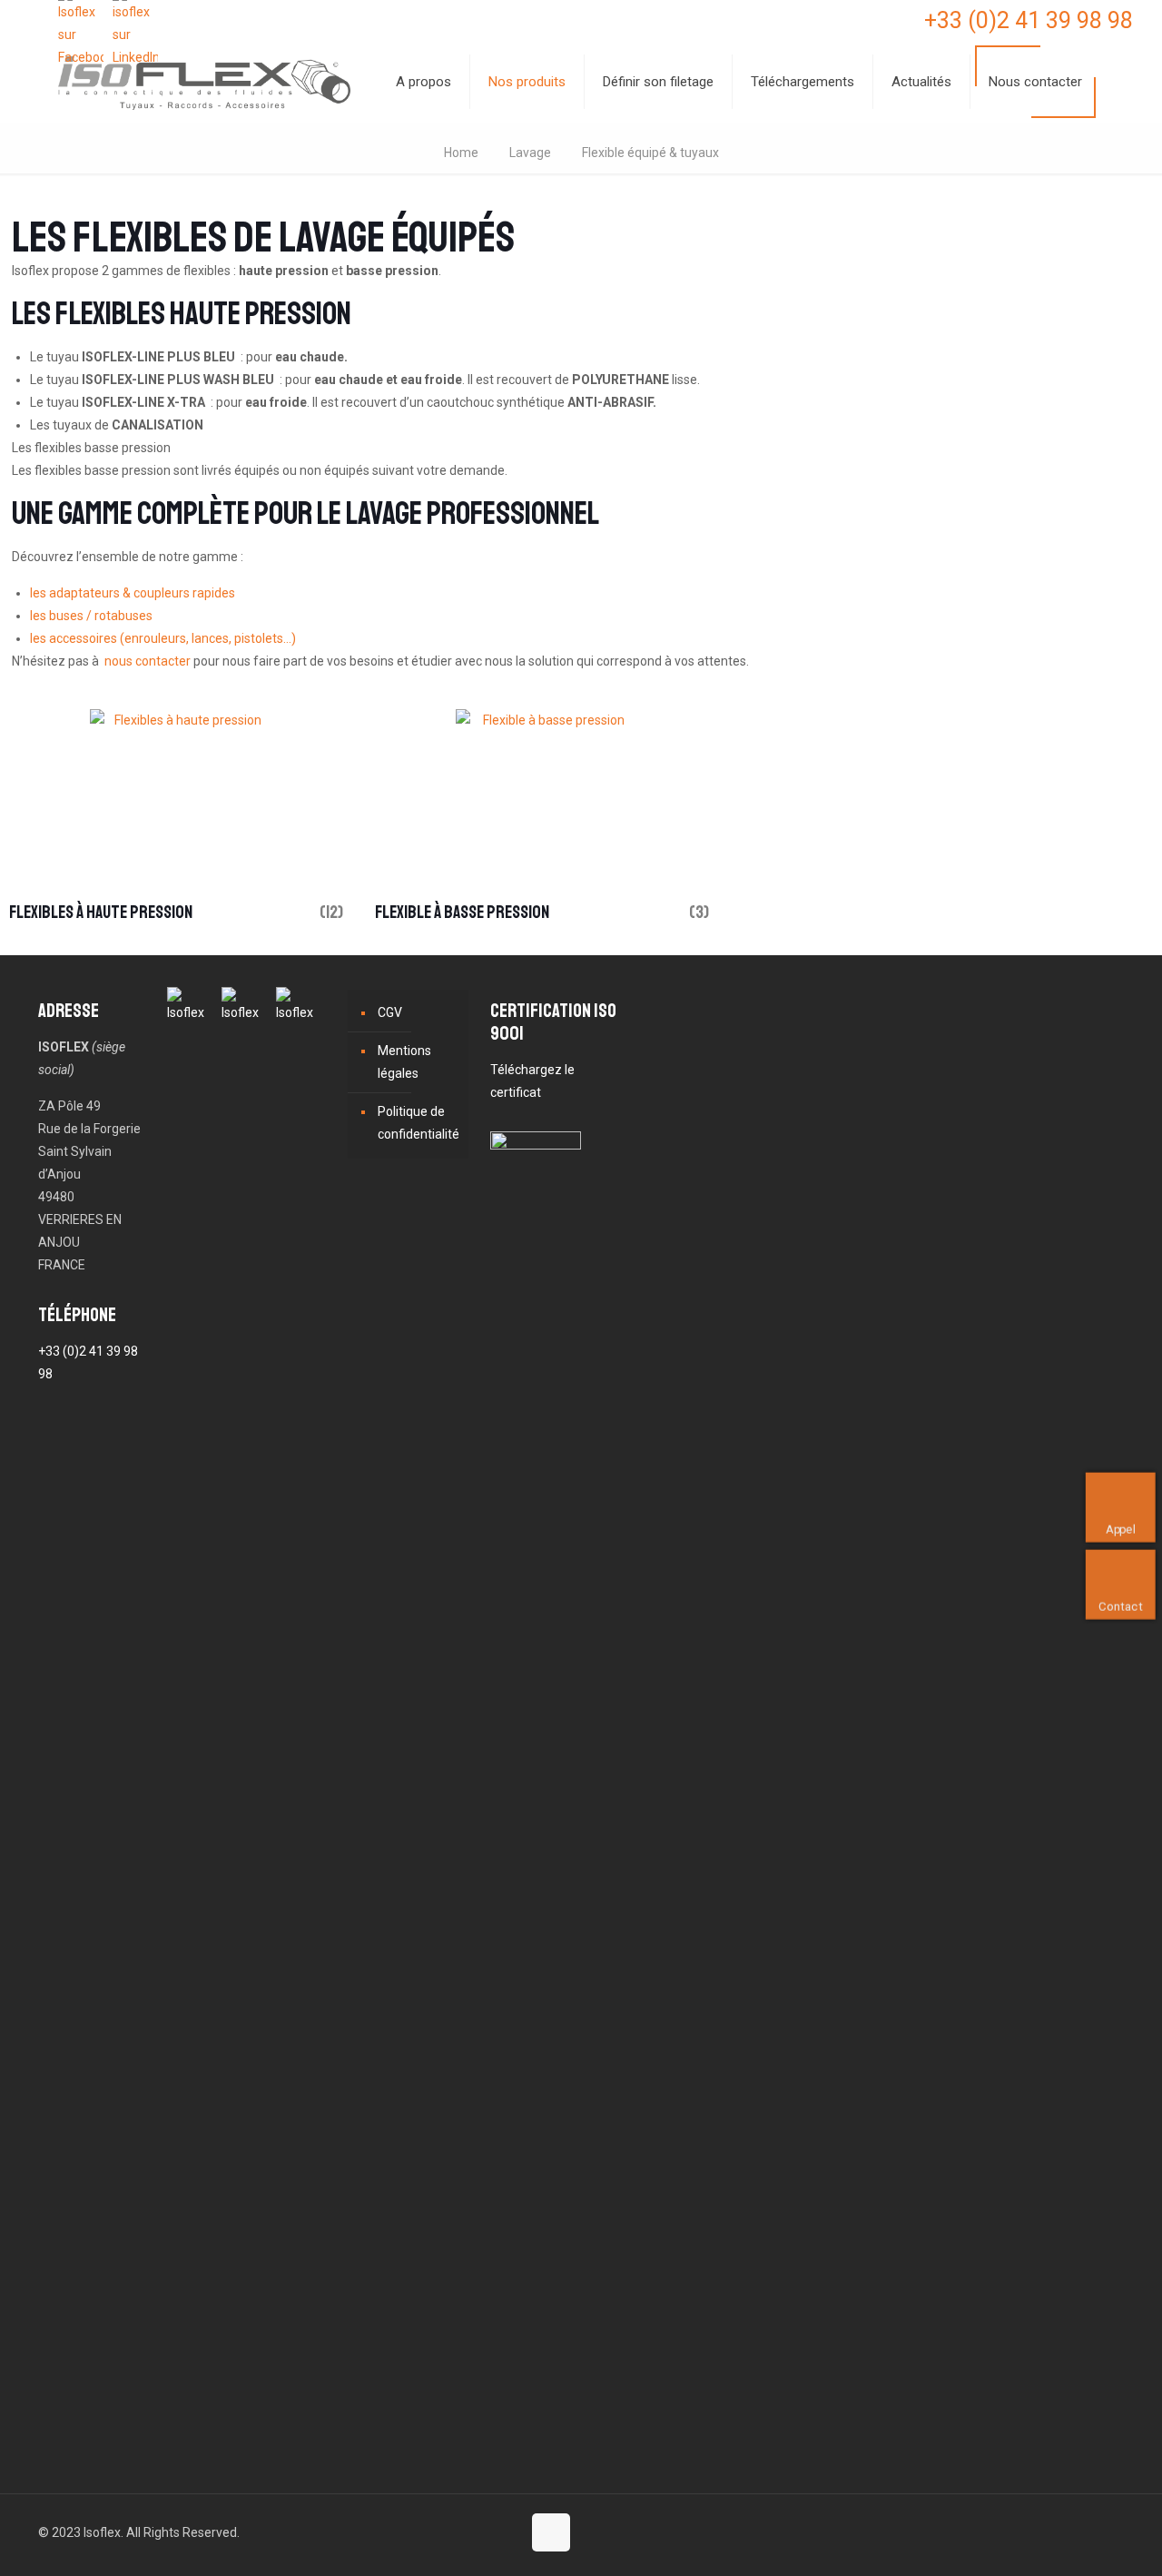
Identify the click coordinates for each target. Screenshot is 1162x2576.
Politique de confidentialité (419, 1123)
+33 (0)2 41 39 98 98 (1029, 20)
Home (461, 153)
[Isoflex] (204, 82)
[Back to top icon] (551, 2532)
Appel (1121, 1529)
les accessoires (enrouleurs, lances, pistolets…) (163, 638)
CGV (390, 1012)
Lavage (530, 153)
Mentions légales (404, 1062)
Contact (1120, 1606)
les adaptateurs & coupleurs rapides (133, 593)
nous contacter (148, 661)
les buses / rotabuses (91, 616)
